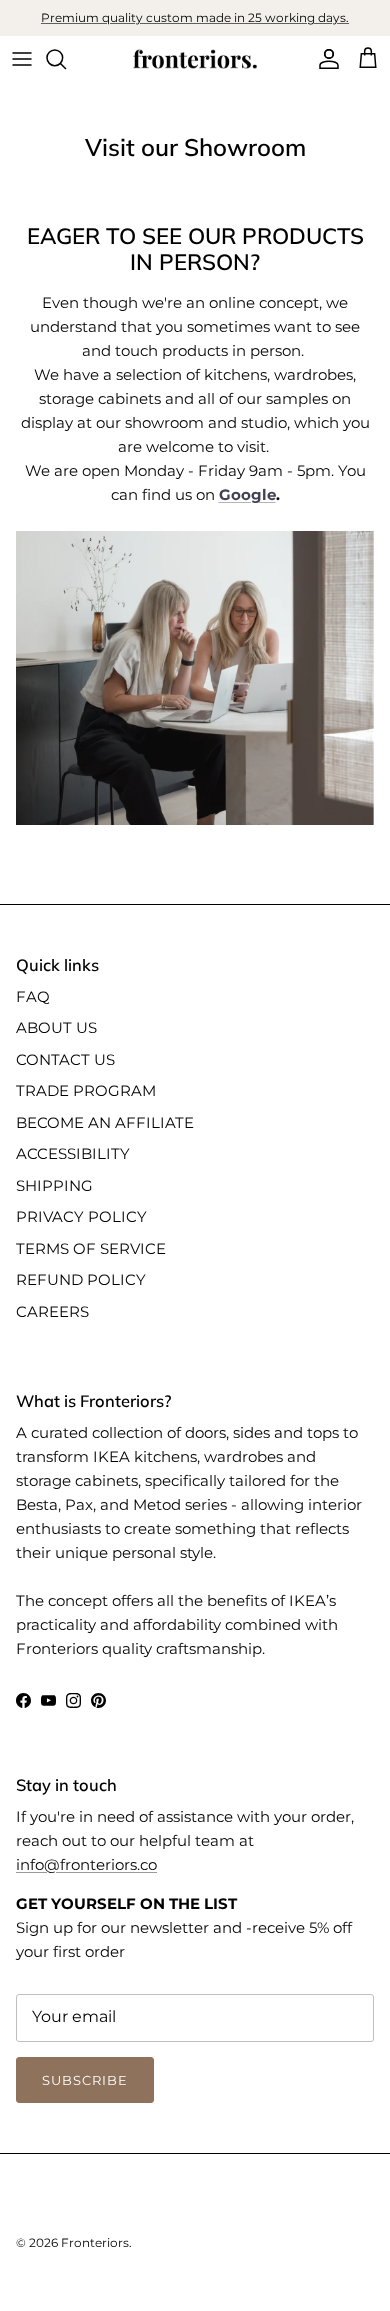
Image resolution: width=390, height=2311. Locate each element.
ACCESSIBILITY (73, 1153)
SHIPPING (54, 1185)
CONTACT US (65, 1059)
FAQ (33, 996)
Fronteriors (95, 2242)
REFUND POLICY (81, 1279)
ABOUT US (56, 1027)
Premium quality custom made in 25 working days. (195, 17)
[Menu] (22, 59)
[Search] (66, 59)
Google (247, 494)
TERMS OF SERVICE (91, 1248)
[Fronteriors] (195, 59)
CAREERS (52, 1311)
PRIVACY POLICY (81, 1216)
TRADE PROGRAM (86, 1090)
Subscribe (85, 2080)
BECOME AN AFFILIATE (105, 1122)
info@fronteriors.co (86, 1864)
